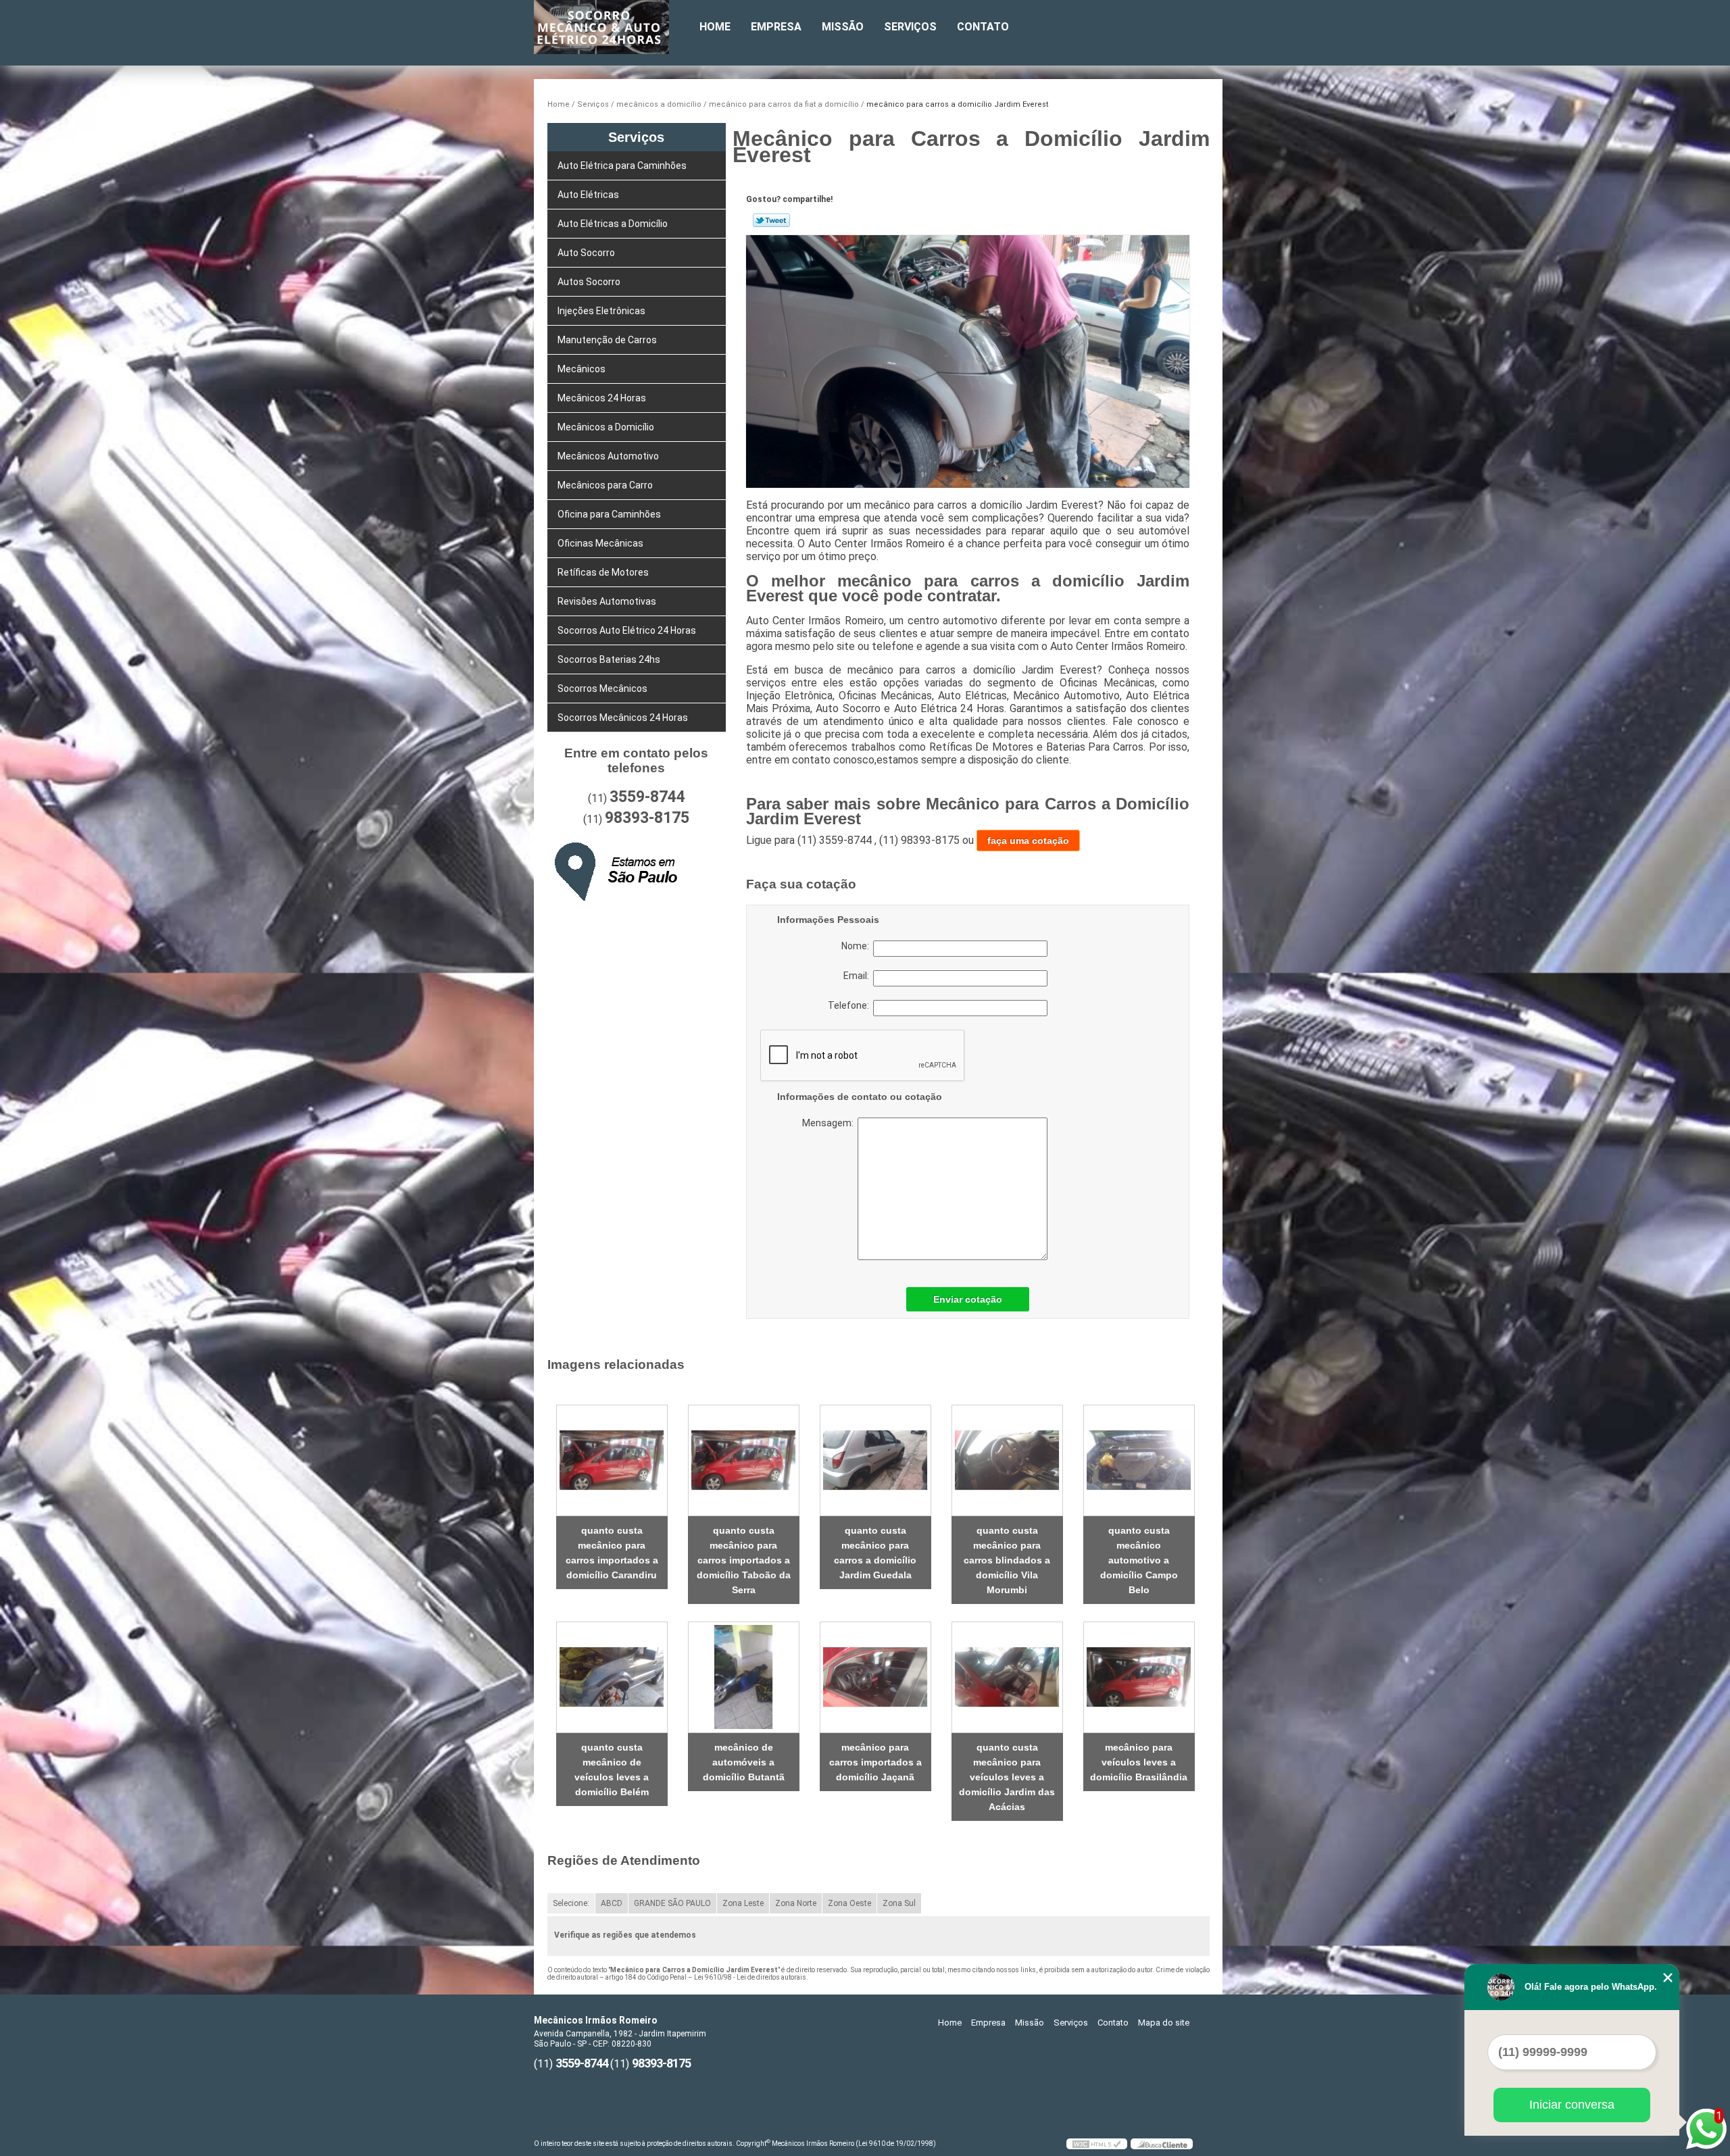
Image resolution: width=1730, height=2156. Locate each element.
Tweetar (771, 220)
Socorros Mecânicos (602, 688)
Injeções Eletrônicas (601, 311)
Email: (858, 976)
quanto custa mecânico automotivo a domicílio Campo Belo (1139, 1560)
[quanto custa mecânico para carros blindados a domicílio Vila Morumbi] (1007, 1460)
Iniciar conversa (1572, 2105)
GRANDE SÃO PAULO (672, 1903)
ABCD (612, 1903)
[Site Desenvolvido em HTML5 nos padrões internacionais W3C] (1097, 2144)
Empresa (776, 27)
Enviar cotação (968, 1299)
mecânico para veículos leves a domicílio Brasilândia (1139, 1762)
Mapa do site (1164, 2023)
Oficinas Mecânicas (600, 543)
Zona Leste (743, 1903)
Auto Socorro (586, 253)
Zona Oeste (849, 1903)
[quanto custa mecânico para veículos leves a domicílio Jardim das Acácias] (1007, 1677)
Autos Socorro (589, 282)
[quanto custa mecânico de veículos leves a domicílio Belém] (612, 1677)
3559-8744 (647, 797)
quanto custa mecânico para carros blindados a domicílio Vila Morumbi (1007, 1560)
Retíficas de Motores (603, 572)
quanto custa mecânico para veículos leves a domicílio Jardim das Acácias (1007, 1777)
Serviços (910, 27)
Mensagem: (886, 1189)
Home (715, 27)
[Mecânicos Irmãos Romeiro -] (612, 27)
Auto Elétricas (588, 195)
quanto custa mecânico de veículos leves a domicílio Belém (612, 1770)
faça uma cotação (1028, 841)
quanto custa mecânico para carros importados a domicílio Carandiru (612, 1553)
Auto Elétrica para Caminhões (622, 166)
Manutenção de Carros (607, 340)
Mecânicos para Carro (605, 485)
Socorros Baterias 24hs (609, 659)
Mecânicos (582, 369)
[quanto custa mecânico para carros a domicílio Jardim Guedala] (875, 1460)
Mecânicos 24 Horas (602, 398)
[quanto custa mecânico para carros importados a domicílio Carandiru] (612, 1460)
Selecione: (571, 1903)
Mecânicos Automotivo (608, 456)
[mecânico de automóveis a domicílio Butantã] (744, 1677)
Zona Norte (796, 1903)
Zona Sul (899, 1903)
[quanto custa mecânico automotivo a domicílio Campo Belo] (1139, 1460)
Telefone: (850, 1005)
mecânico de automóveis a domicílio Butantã (744, 1762)
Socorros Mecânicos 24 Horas (623, 718)
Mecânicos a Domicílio (606, 427)
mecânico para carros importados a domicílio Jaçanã (875, 1762)
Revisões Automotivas (607, 601)
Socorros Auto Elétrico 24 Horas (627, 630)
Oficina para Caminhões (609, 514)
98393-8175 (647, 818)
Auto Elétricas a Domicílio (613, 224)
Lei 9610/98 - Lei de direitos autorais (750, 1977)
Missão (843, 27)
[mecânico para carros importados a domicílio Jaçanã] (875, 1677)
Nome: (857, 946)
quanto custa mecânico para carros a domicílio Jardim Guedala (875, 1553)
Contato (983, 27)
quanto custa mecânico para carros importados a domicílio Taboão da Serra (744, 1560)
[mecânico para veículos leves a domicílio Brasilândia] (1139, 1677)
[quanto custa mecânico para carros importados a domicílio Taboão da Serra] (744, 1460)
